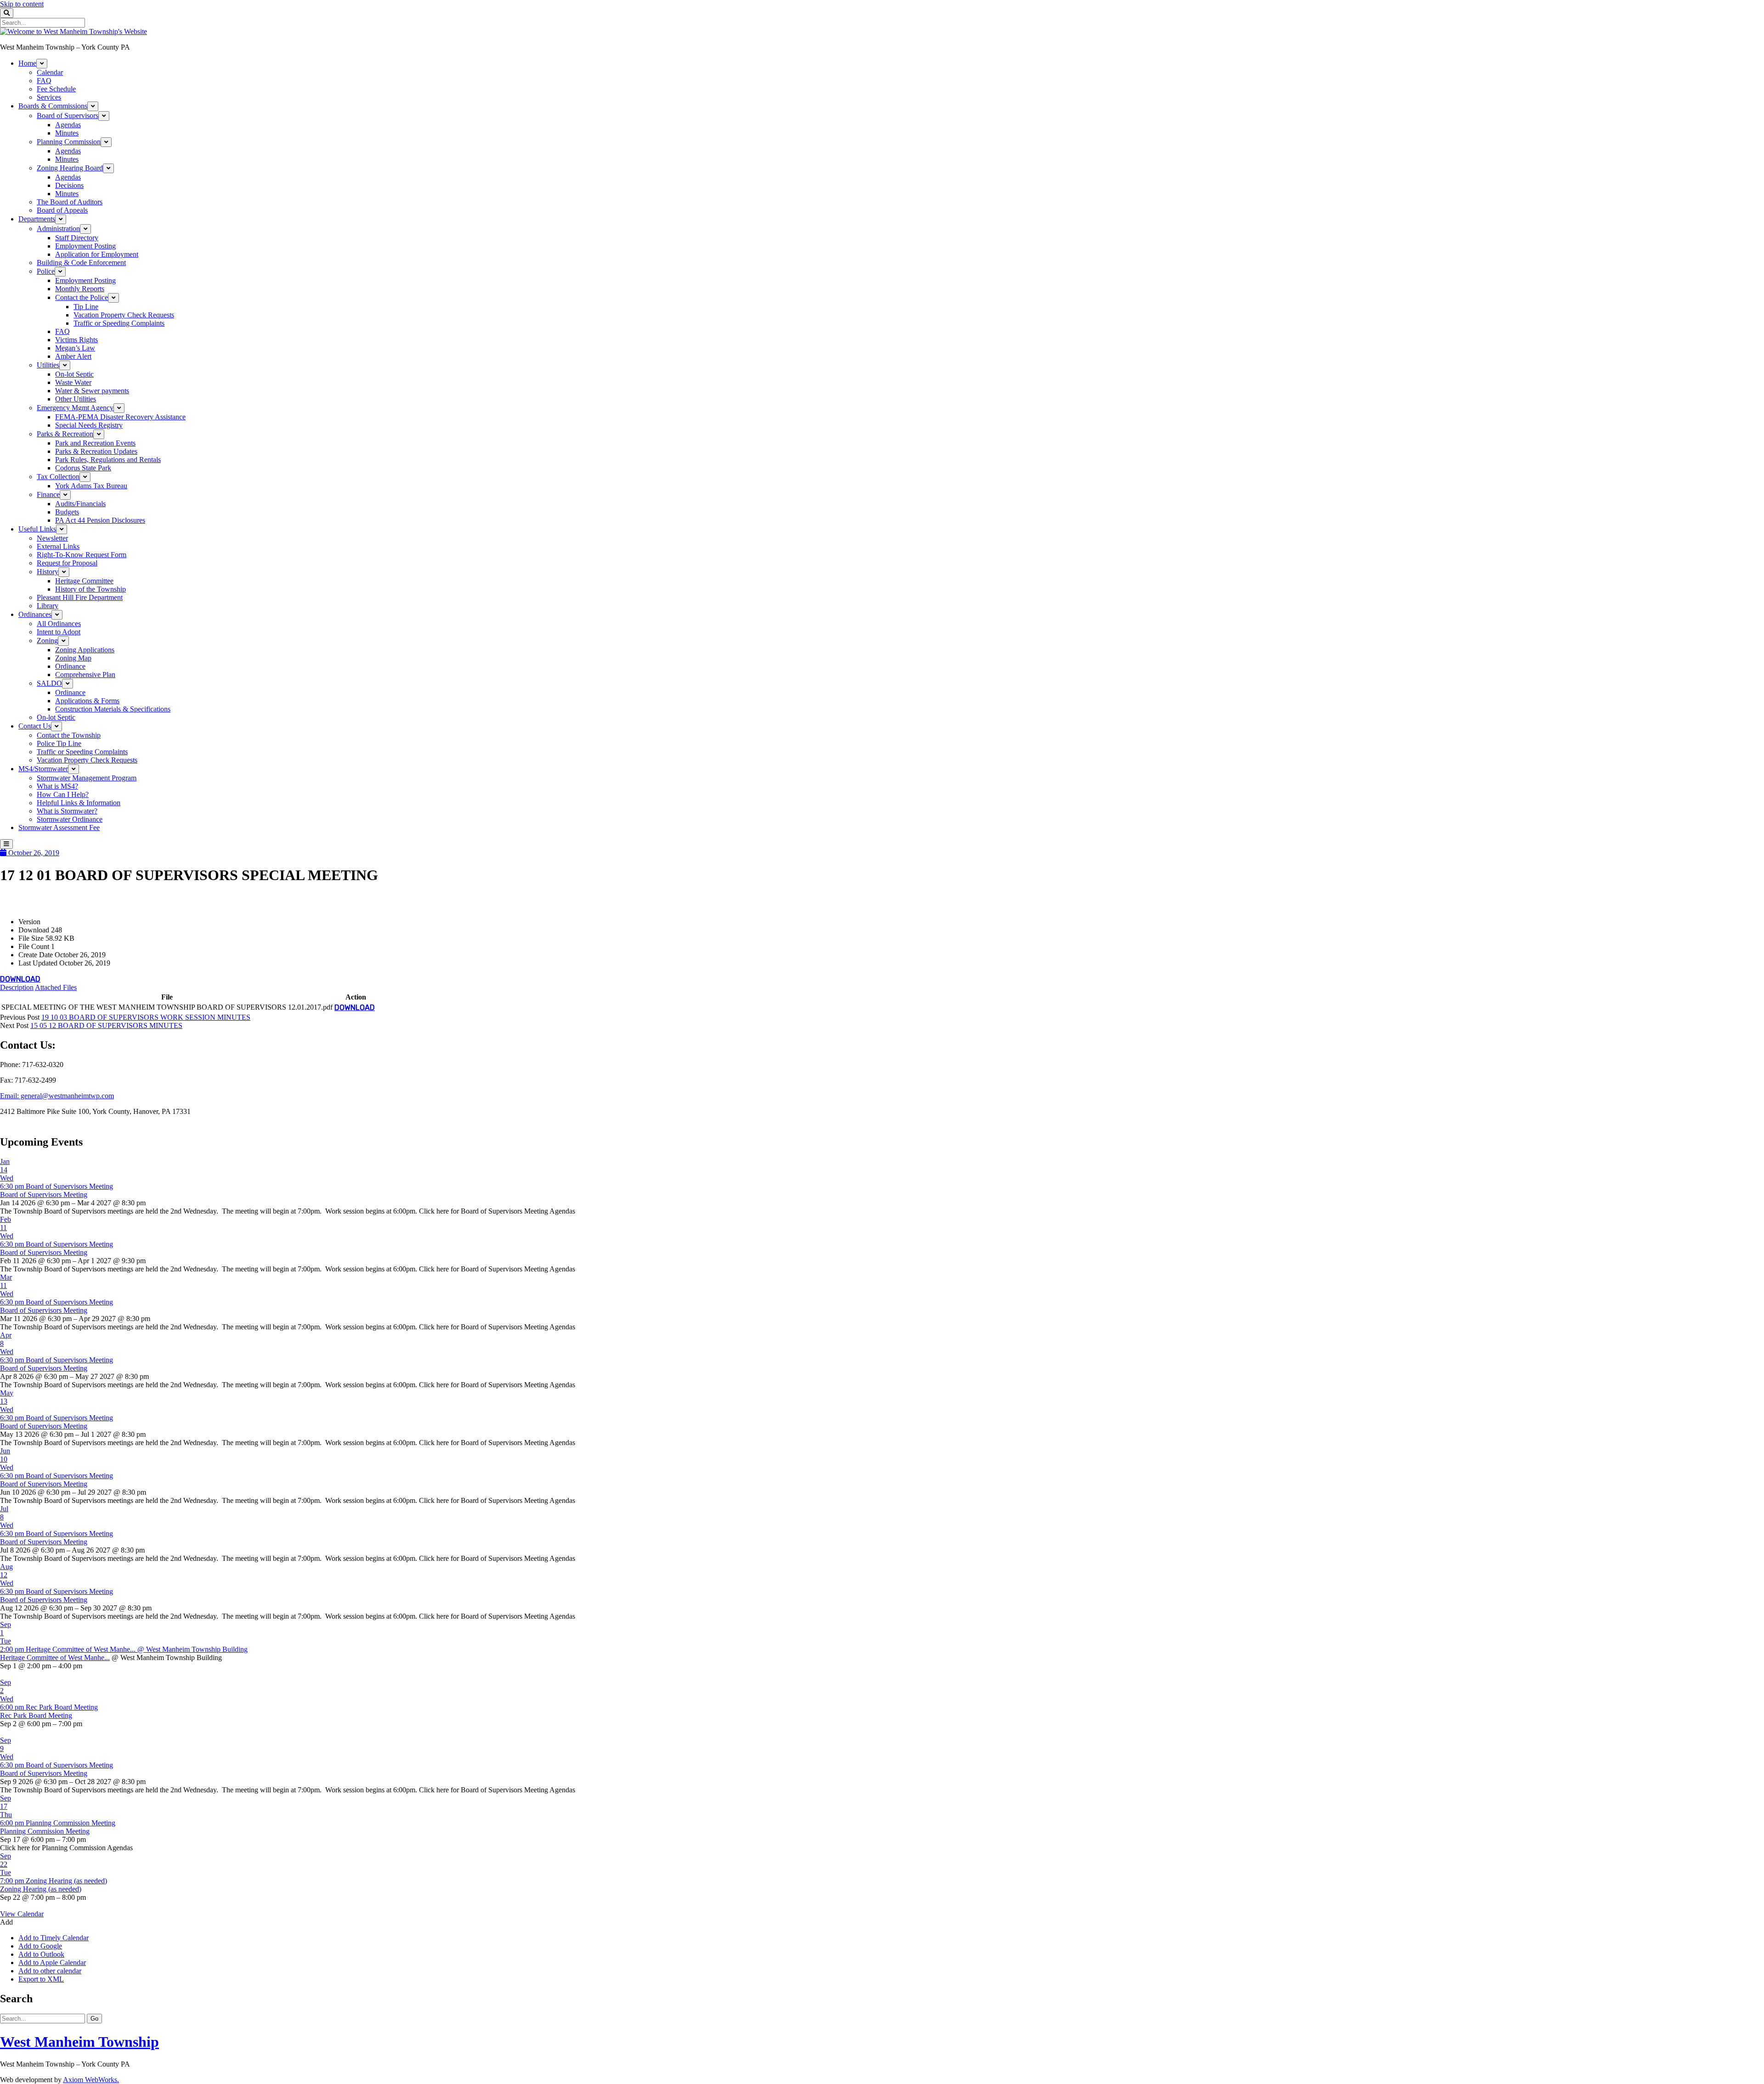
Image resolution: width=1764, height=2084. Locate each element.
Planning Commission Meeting (45, 1831)
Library (48, 606)
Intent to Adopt (59, 632)
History (48, 572)
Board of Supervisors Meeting (44, 1194)
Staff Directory (77, 238)
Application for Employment (97, 254)
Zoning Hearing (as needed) (41, 1889)
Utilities (48, 365)
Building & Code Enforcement (81, 263)
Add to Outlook (41, 1954)
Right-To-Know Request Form (82, 555)
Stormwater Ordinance (70, 819)
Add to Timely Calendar (54, 1938)
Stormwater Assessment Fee (59, 827)
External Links (58, 546)
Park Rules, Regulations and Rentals (108, 460)
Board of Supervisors (68, 116)
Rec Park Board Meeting (36, 1715)
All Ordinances (59, 624)
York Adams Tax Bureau (91, 486)
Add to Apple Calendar (52, 1963)
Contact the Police (82, 297)
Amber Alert (73, 356)
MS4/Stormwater (43, 769)
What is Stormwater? (67, 811)
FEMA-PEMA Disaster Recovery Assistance (120, 417)
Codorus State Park (83, 468)
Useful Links (37, 529)
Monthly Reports (80, 289)
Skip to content (22, 4)
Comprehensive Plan (85, 675)
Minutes (67, 133)
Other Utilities (76, 399)
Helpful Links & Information (79, 803)
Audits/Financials (80, 504)
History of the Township (90, 589)
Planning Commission (69, 142)
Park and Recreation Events (95, 443)
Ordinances (35, 614)
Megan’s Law (75, 348)
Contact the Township (69, 735)
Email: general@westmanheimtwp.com (57, 1096)
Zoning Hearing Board (70, 168)
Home (27, 63)
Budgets (67, 512)
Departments (37, 219)
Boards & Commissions (53, 106)
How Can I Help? (63, 794)
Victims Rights (76, 340)
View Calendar (22, 1914)
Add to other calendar (50, 1971)
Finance (48, 494)
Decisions (69, 185)
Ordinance (70, 666)
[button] (6, 1922)
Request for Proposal (67, 563)
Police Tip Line (59, 743)
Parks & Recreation (65, 434)
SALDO (49, 683)
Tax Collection (58, 477)
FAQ (44, 81)
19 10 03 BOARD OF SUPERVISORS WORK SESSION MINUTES (146, 1017)
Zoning (47, 641)
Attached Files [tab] (56, 987)
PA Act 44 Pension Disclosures (100, 520)
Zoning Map (73, 658)
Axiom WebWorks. (91, 2080)
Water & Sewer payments (92, 391)
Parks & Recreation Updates (96, 451)
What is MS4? (57, 786)
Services (49, 97)
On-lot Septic (74, 374)
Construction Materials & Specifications (113, 709)
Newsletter (52, 538)
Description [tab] (17, 987)
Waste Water (73, 382)
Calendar (50, 72)
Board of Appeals (62, 210)
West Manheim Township (79, 2042)
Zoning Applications (85, 650)
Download (20, 979)
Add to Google (40, 1946)
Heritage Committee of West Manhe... (55, 1658)
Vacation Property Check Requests (124, 315)
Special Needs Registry (89, 425)
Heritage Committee (84, 581)
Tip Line (86, 307)
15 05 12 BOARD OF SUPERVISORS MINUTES (106, 1025)
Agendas (68, 125)
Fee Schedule (56, 89)
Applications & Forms (87, 701)
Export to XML (41, 1979)
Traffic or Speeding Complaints (119, 323)
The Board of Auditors (70, 202)
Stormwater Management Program (87, 778)
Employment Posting (85, 246)
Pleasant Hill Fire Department (80, 597)
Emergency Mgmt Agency (75, 408)
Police (46, 271)
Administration (58, 229)
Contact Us (35, 726)
